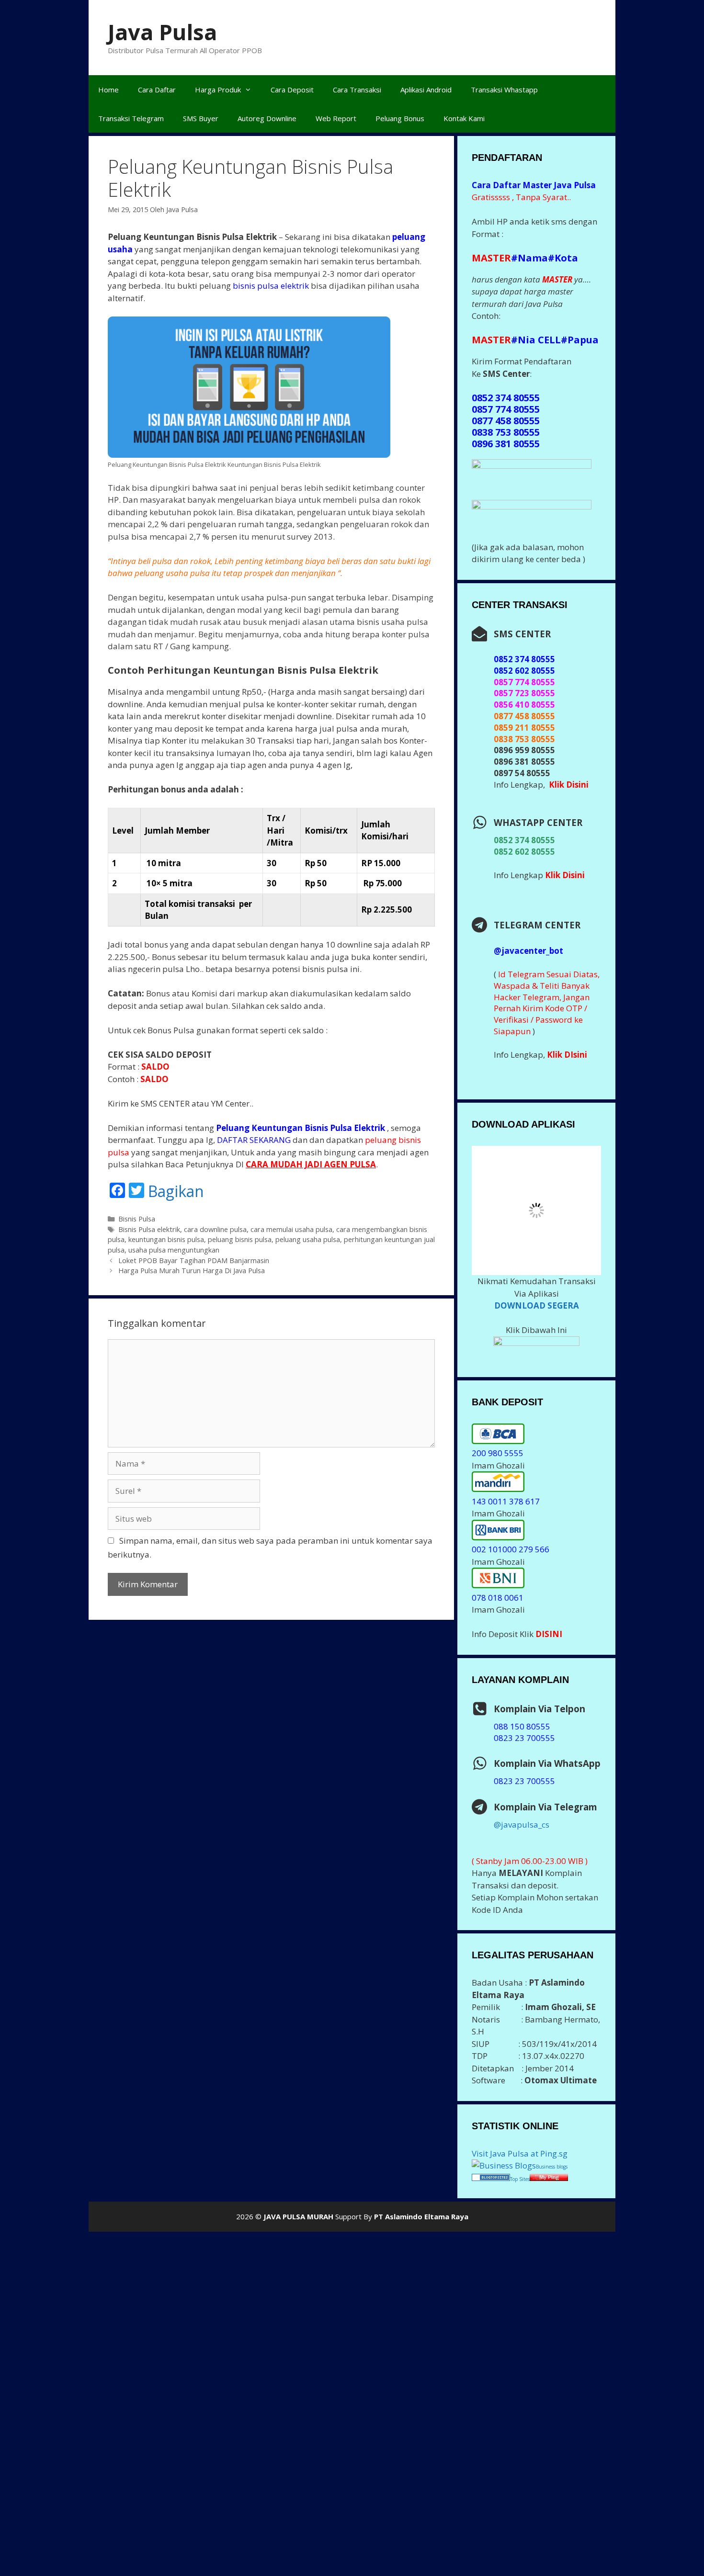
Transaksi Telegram (131, 118)
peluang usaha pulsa (308, 1239)
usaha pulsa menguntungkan (174, 1250)
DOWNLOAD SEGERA (537, 1297)
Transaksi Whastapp (504, 90)
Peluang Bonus (400, 118)
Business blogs (552, 2159)
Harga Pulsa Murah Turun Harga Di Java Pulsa (192, 1271)
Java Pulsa (162, 32)
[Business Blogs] (504, 2158)
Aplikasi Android (426, 90)
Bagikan (176, 1191)
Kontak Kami (464, 118)
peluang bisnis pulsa (240, 1239)
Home (108, 90)
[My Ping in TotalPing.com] (549, 2170)
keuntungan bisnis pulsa (166, 1239)
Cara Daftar (157, 90)
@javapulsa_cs (522, 1816)
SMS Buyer (201, 118)
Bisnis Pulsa (137, 1219)
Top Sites (520, 2171)
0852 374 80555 (524, 840)
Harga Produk (218, 90)
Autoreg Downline (267, 118)
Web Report (336, 118)
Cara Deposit (292, 90)
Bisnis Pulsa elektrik (149, 1229)
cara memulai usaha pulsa (291, 1229)
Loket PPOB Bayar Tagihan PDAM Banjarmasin (194, 1260)
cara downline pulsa (215, 1229)
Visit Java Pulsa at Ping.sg (520, 2145)
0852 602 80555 (524, 852)
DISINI (549, 1626)
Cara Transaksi (357, 90)
